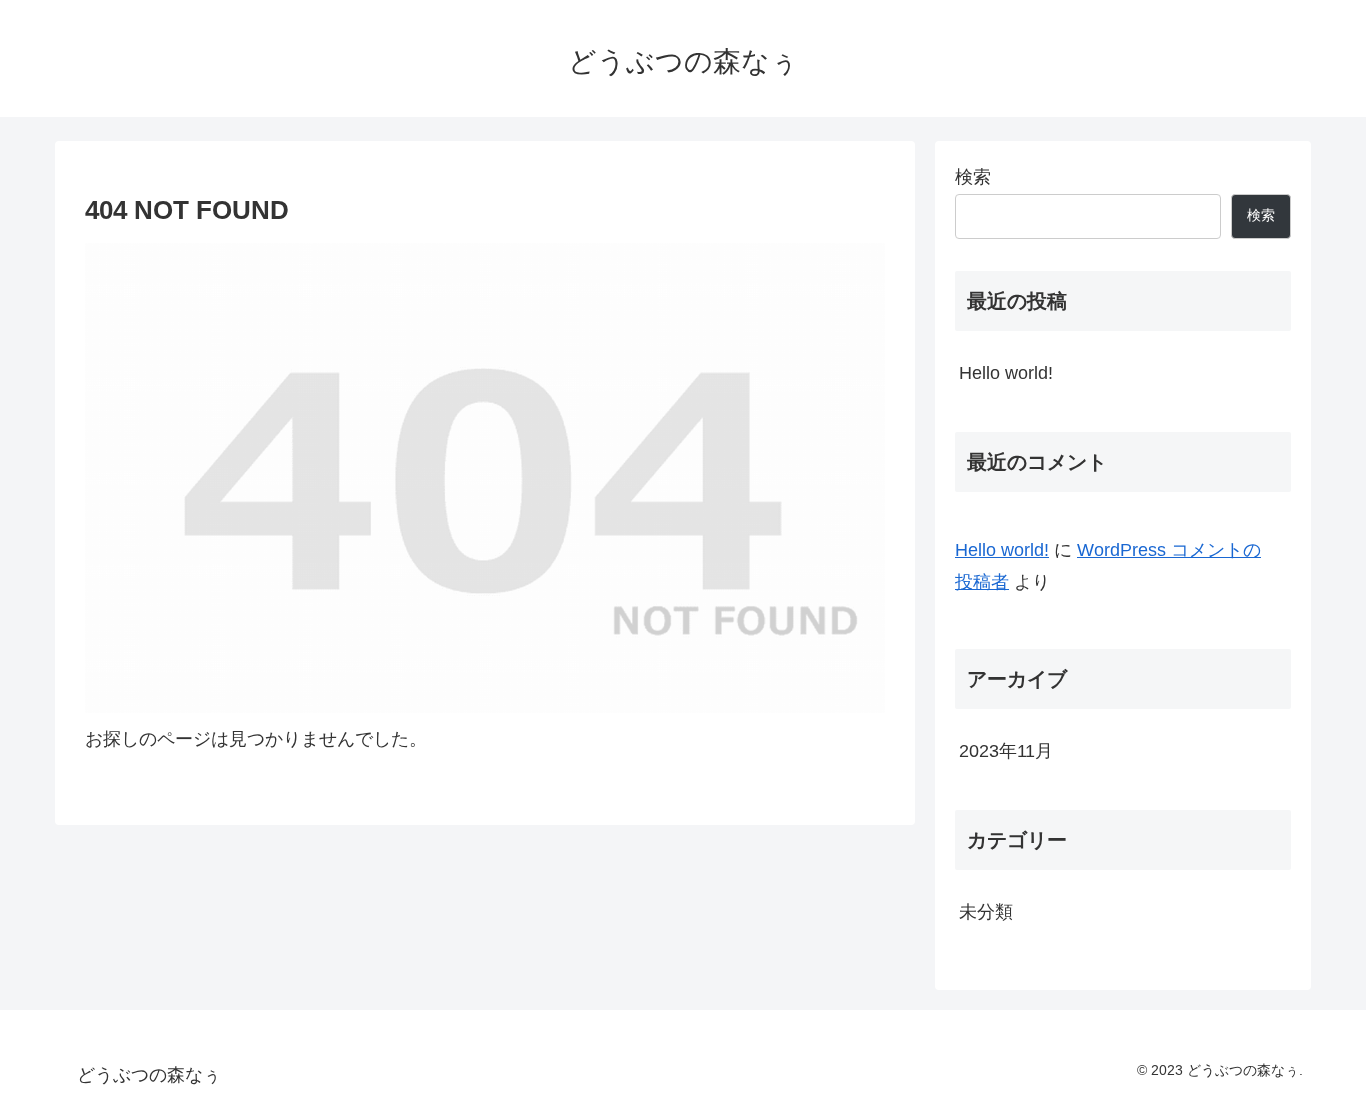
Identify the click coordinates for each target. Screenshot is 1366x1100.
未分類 (986, 912)
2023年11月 (1006, 751)
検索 (973, 177)
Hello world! (1006, 373)
